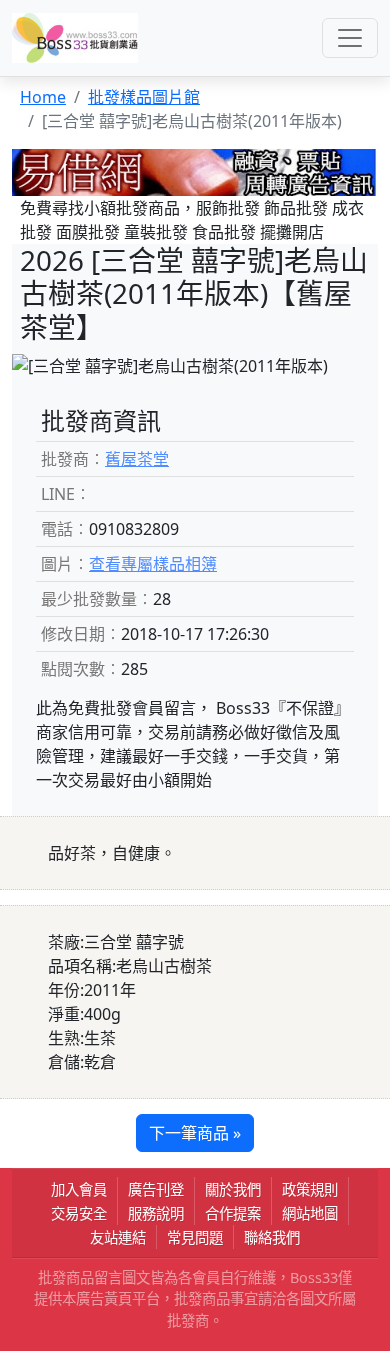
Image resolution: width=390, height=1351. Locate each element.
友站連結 (118, 1237)
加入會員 (79, 1189)
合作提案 (233, 1213)
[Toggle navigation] (350, 38)
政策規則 (310, 1189)
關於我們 (233, 1189)
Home (43, 97)
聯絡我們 (272, 1237)
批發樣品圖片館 (144, 97)
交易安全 (79, 1213)
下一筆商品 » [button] (195, 1133)
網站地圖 (310, 1213)
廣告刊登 (156, 1189)
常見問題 (195, 1237)
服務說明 (156, 1213)
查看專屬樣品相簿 (153, 564)
